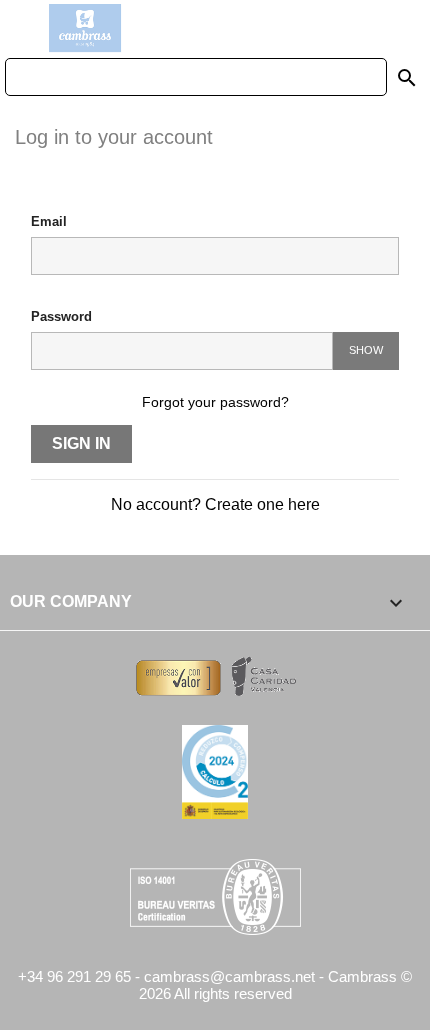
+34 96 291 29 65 (74, 976)
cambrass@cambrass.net (231, 976)
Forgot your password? (215, 402)
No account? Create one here (215, 504)
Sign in (81, 443)
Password (61, 316)
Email (49, 221)
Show (366, 350)
